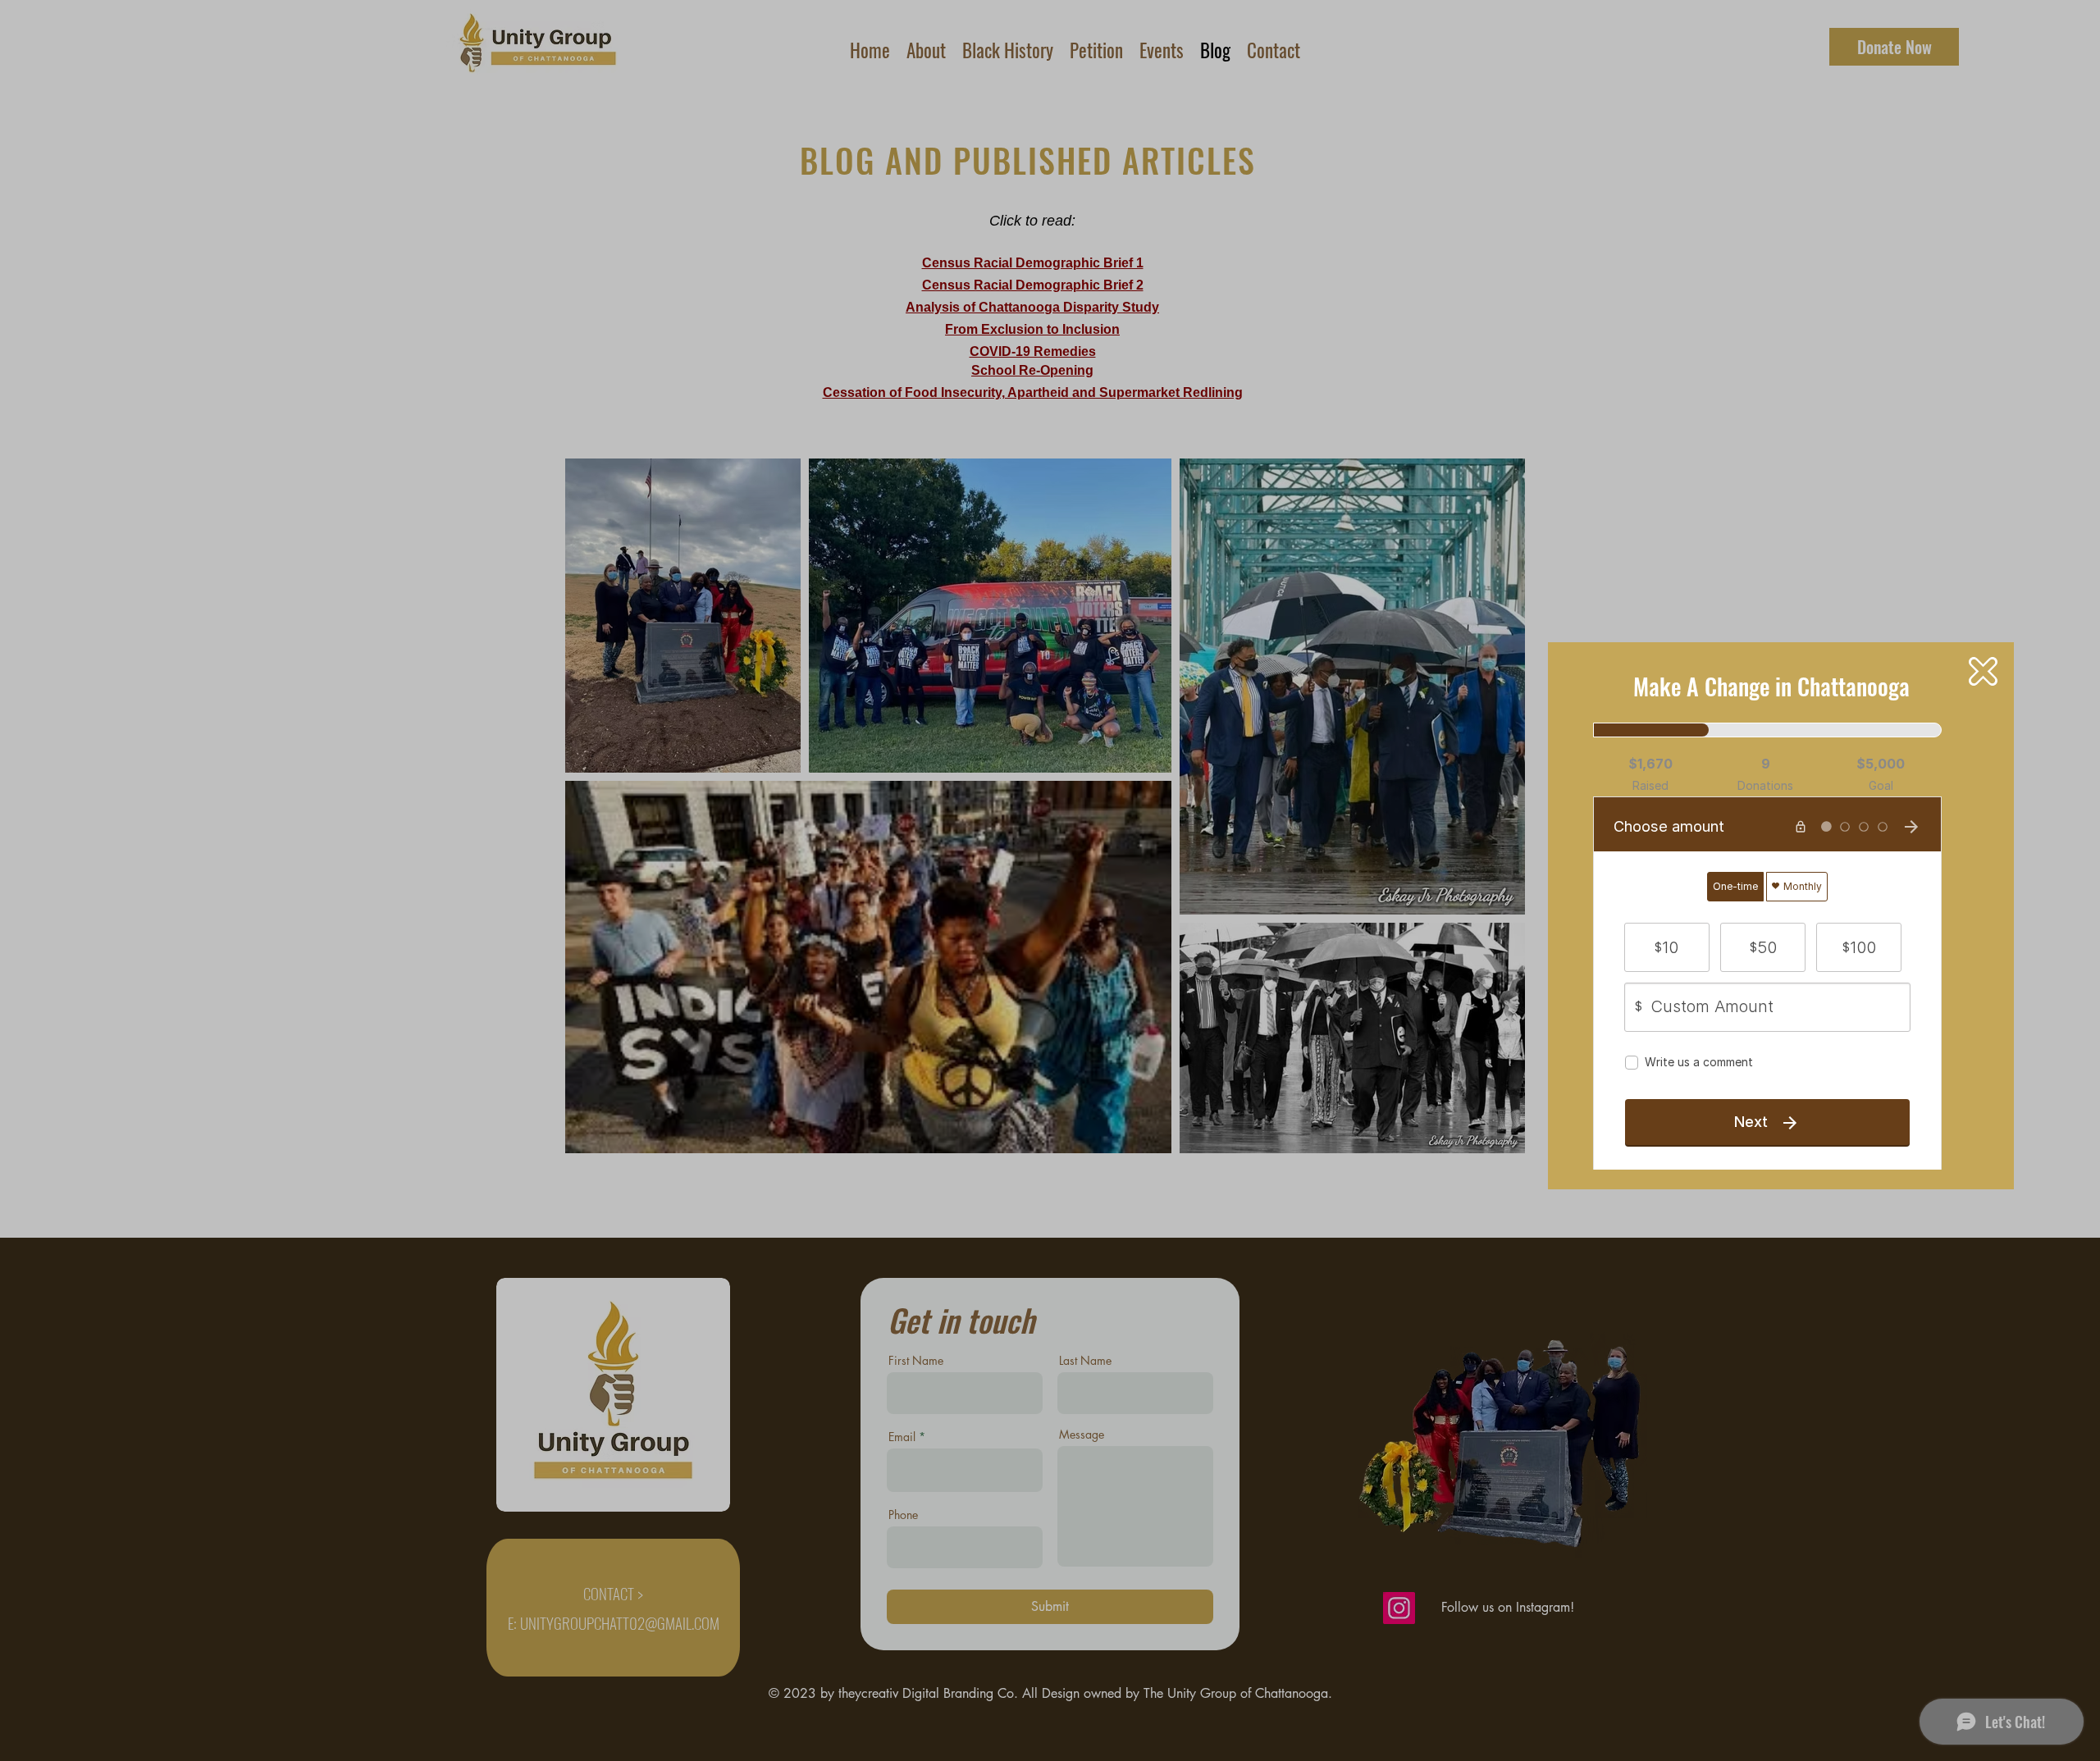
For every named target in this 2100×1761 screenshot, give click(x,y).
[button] (1983, 671)
